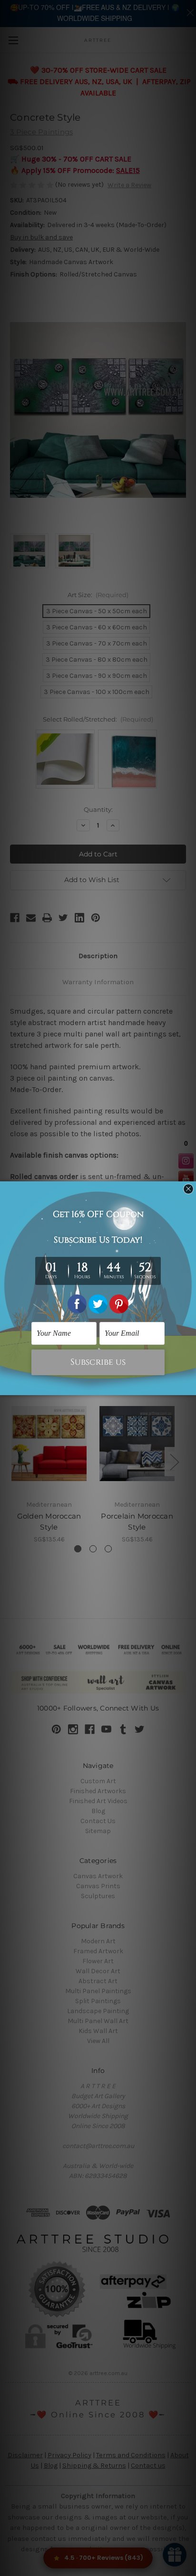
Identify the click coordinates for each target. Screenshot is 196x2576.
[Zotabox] (190, 1387)
